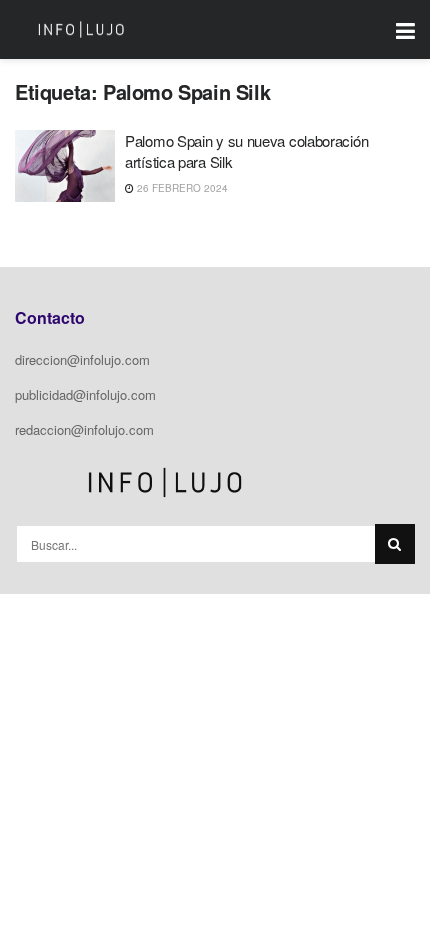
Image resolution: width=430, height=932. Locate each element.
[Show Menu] (405, 29)
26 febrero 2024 (181, 188)
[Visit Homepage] (81, 30)
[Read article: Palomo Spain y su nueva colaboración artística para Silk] (65, 166)
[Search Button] (395, 544)
